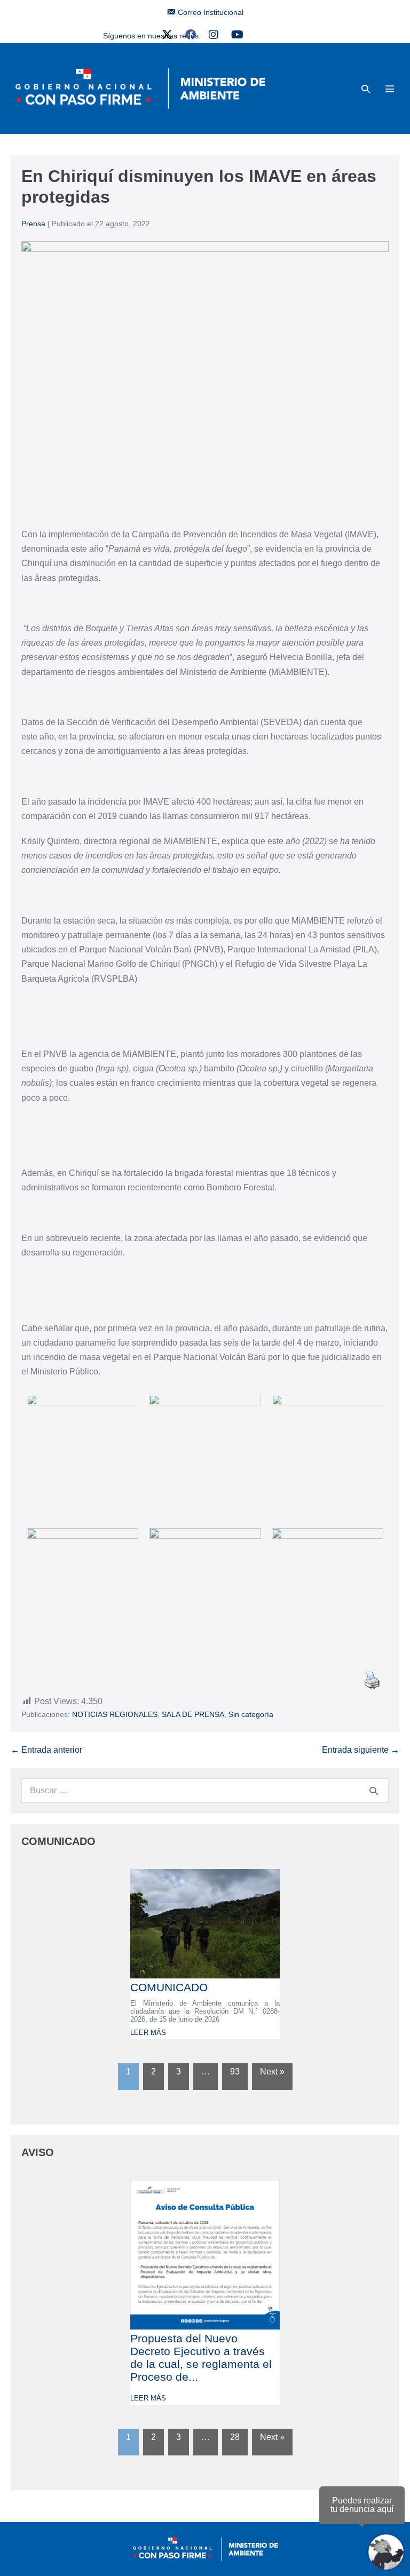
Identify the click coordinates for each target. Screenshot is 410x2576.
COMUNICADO (169, 1987)
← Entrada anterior (46, 1750)
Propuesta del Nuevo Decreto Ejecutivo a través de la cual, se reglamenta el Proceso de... (201, 2358)
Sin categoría (251, 1714)
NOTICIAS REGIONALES (115, 1714)
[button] (366, 89)
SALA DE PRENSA (193, 1714)
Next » (272, 2072)
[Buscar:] (205, 1790)
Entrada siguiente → (361, 1750)
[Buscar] (374, 1791)
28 (235, 2437)
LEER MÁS (148, 2033)
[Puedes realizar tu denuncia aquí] (386, 2552)
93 (235, 2072)
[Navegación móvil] (390, 89)
